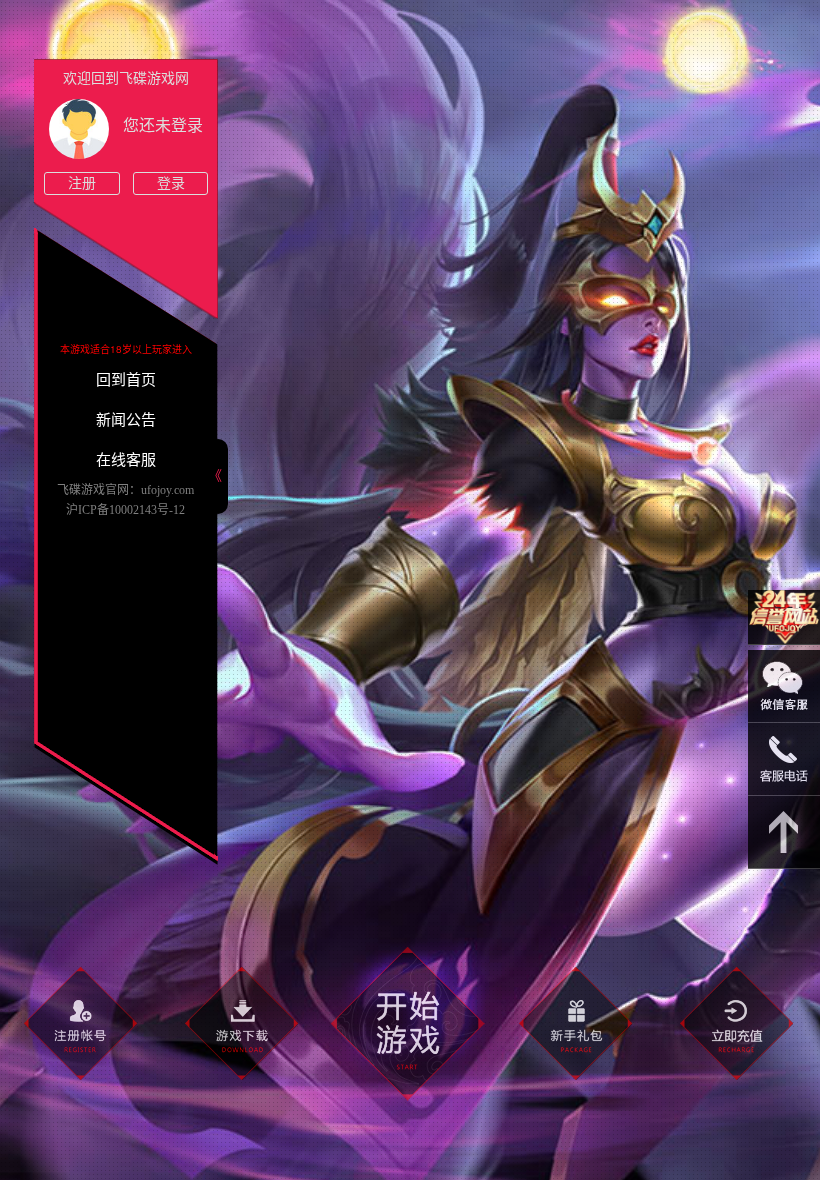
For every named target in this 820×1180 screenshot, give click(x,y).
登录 (171, 183)
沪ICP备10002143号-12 (125, 510)
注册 (82, 183)
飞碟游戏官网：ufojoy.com (125, 490)
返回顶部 (784, 832)
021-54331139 (784, 759)
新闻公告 (126, 420)
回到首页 (126, 380)
